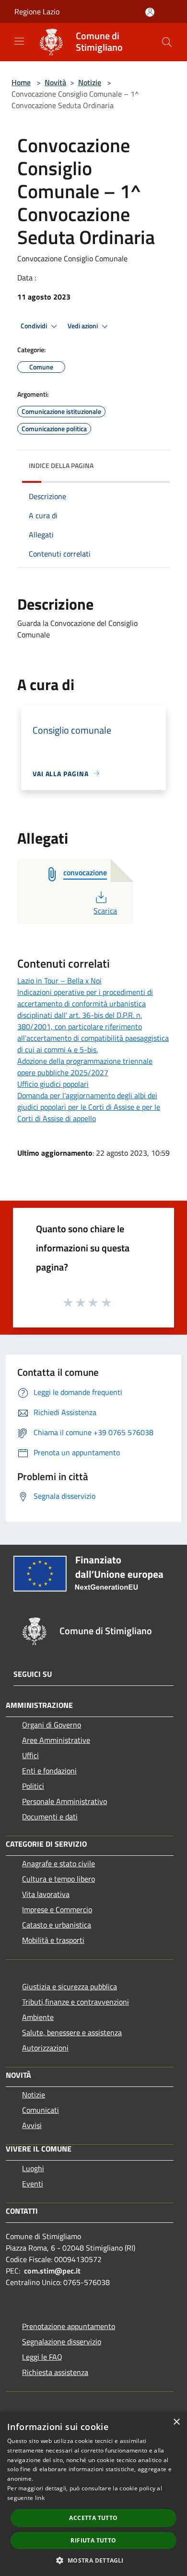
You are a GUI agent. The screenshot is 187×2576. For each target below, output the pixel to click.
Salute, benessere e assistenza (72, 2032)
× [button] (176, 2422)
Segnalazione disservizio (62, 2342)
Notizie (90, 82)
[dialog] (93, 2494)
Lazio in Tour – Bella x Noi (59, 981)
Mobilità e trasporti (53, 1940)
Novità (55, 82)
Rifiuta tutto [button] (93, 2540)
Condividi (35, 326)
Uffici (30, 1755)
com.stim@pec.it (52, 2271)
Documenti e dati (50, 1817)
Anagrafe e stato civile (58, 1863)
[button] (93, 2560)
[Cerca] (167, 42)
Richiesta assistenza (55, 2372)
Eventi (33, 2184)
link (40, 2498)
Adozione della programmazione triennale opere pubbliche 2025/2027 (85, 1067)
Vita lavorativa (46, 1894)
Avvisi (32, 2125)
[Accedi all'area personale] (150, 12)
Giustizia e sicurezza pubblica (70, 1986)
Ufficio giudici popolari (53, 1084)
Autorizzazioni (45, 2048)
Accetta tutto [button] (93, 2518)
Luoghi (33, 2168)
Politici (33, 1786)
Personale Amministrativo (64, 1801)
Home (21, 82)
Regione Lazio (37, 11)
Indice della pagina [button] (61, 465)
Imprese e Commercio (57, 1909)
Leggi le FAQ (42, 2357)
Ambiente (38, 2017)
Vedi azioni (83, 326)
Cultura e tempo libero (58, 1879)
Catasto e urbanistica (57, 1925)
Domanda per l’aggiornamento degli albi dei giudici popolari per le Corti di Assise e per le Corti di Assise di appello (89, 1107)
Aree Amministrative (56, 1740)
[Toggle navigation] (19, 41)
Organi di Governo (52, 1725)
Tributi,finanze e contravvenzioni (76, 2002)
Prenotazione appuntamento (69, 2326)
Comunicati (41, 2110)
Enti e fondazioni (49, 1771)
